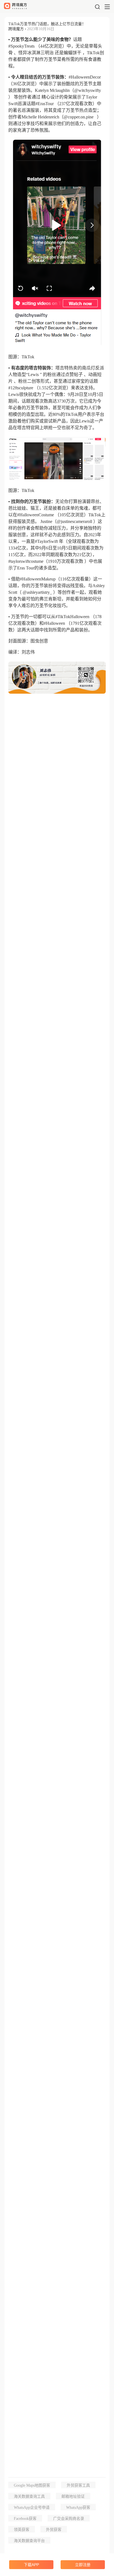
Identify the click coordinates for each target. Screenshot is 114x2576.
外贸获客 (54, 2530)
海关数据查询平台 (29, 2541)
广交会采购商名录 (69, 2519)
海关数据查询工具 (29, 2496)
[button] (97, 7)
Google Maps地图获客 (32, 2485)
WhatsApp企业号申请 (32, 2508)
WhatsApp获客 (78, 2508)
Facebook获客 (25, 2519)
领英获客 (22, 2530)
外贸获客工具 (78, 2485)
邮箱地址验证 (73, 2496)
